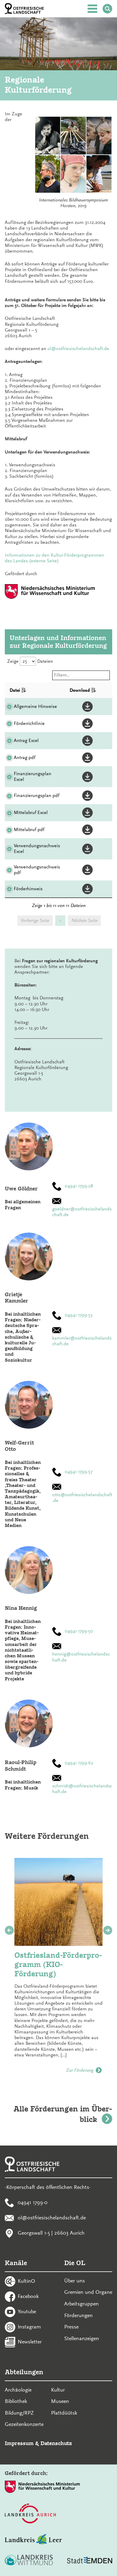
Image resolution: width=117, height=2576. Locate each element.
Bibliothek (16, 2401)
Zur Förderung (80, 2070)
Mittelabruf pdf (29, 830)
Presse (71, 2327)
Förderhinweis (28, 889)
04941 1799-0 (33, 2202)
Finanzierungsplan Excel (33, 777)
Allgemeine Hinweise (35, 706)
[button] (88, 707)
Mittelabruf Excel (31, 813)
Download (80, 690)
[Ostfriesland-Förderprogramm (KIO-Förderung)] (58, 1902)
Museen (60, 2401)
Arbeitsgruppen (81, 2304)
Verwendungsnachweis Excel (37, 849)
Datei (15, 690)
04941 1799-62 (79, 1763)
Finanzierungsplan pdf (37, 795)
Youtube (27, 2311)
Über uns (75, 2281)
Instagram (29, 2326)
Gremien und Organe (88, 2292)
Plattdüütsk (64, 2413)
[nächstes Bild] (108, 1930)
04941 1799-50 (79, 1631)
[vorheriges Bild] (9, 1930)
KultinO (26, 2281)
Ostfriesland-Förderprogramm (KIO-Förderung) (58, 1964)
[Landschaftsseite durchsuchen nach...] (107, 9)
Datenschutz (56, 2443)
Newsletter (30, 2342)
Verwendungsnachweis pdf (37, 870)
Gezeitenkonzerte (24, 2424)
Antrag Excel (26, 740)
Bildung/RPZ (19, 2413)
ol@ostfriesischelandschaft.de (78, 349)
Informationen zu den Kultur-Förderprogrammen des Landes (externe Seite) (54, 558)
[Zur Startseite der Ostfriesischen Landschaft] (24, 9)
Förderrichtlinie (29, 723)
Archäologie (18, 2390)
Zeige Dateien (30, 661)
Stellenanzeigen (82, 2338)
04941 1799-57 (79, 1472)
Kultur (58, 2390)
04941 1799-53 (79, 1315)
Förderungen (78, 2315)
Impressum (19, 2443)
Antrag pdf (25, 758)
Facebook (28, 2296)
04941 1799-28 (79, 1186)
